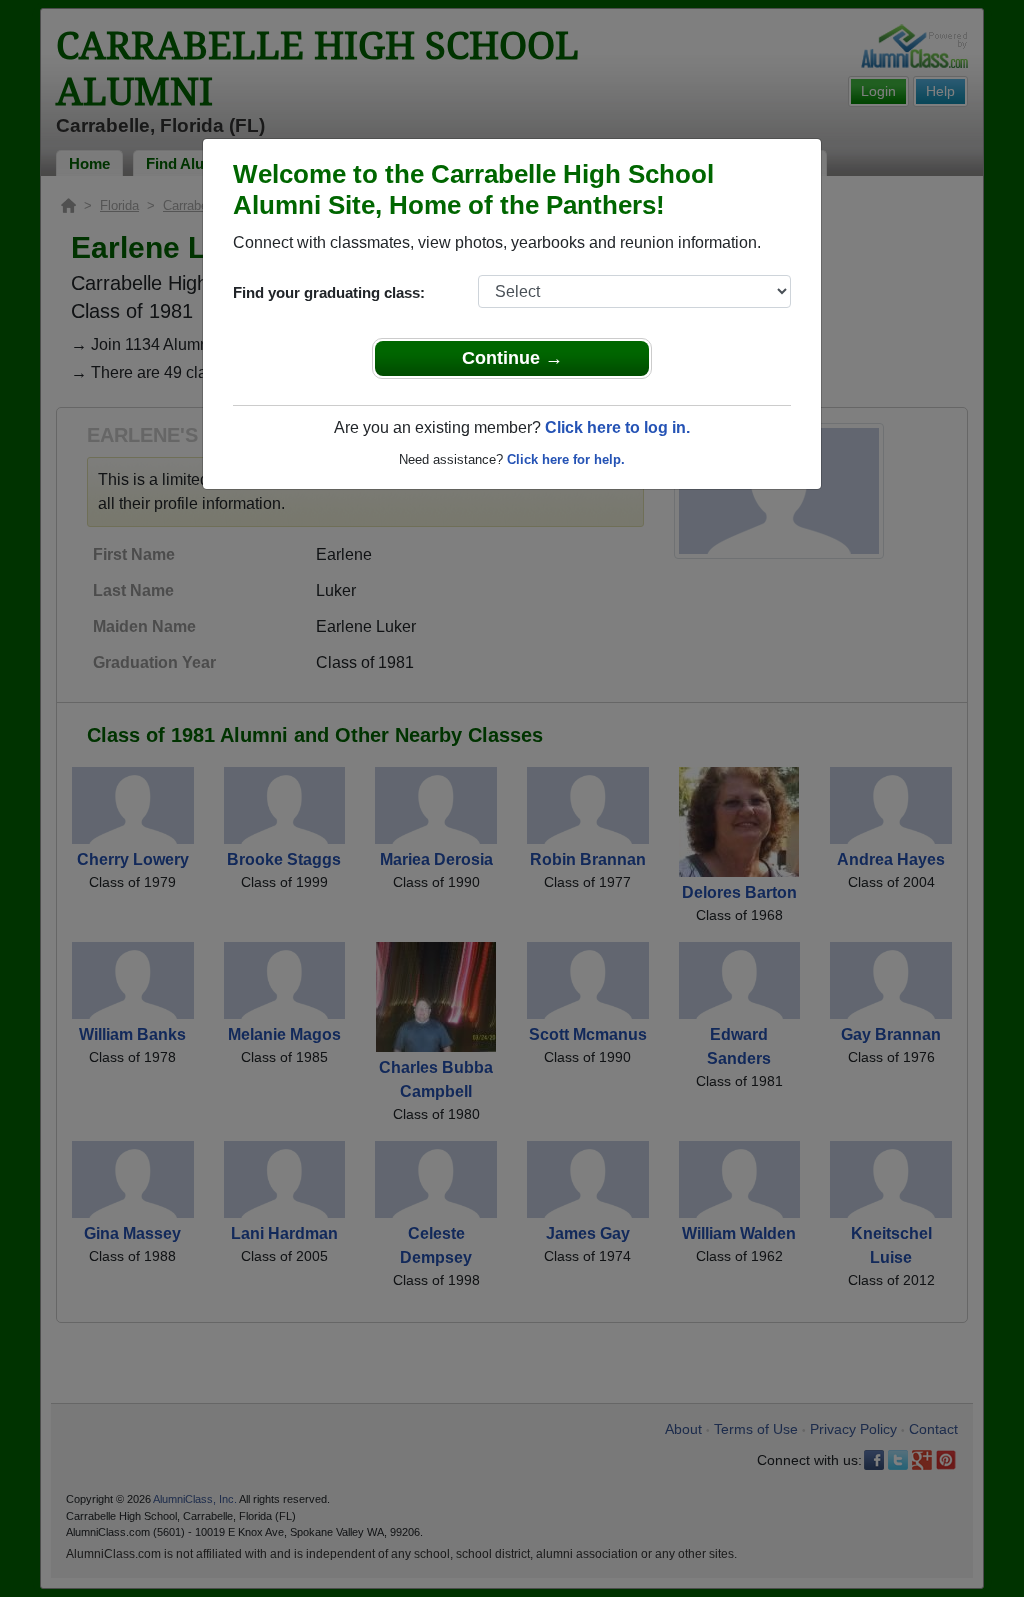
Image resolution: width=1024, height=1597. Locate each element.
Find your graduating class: (329, 292)
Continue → (512, 358)
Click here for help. (566, 459)
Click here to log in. (617, 427)
